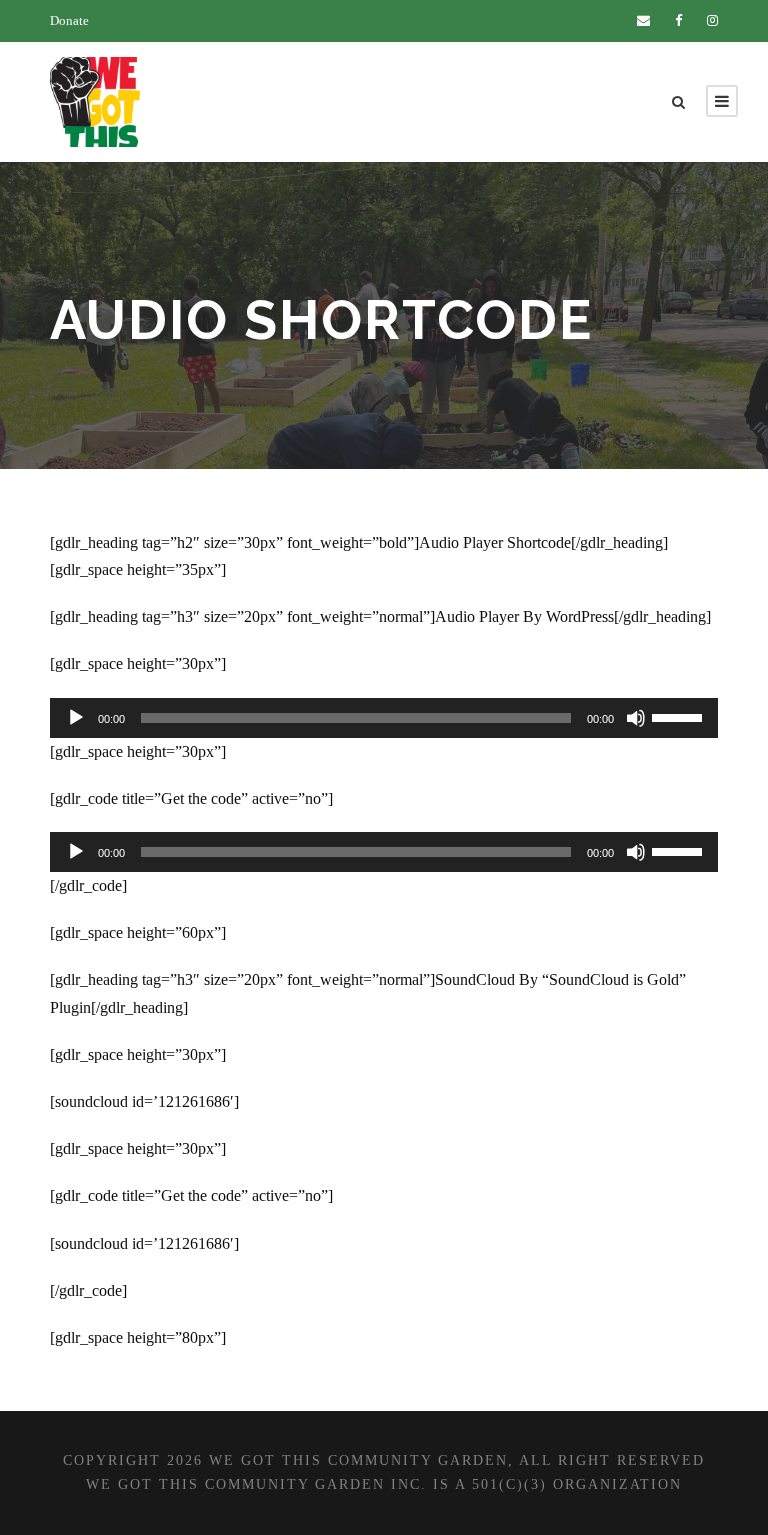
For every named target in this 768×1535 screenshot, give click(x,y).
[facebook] (678, 20)
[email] (643, 20)
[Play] (76, 718)
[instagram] (712, 20)
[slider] (680, 716)
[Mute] (636, 718)
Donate (69, 20)
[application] (384, 718)
